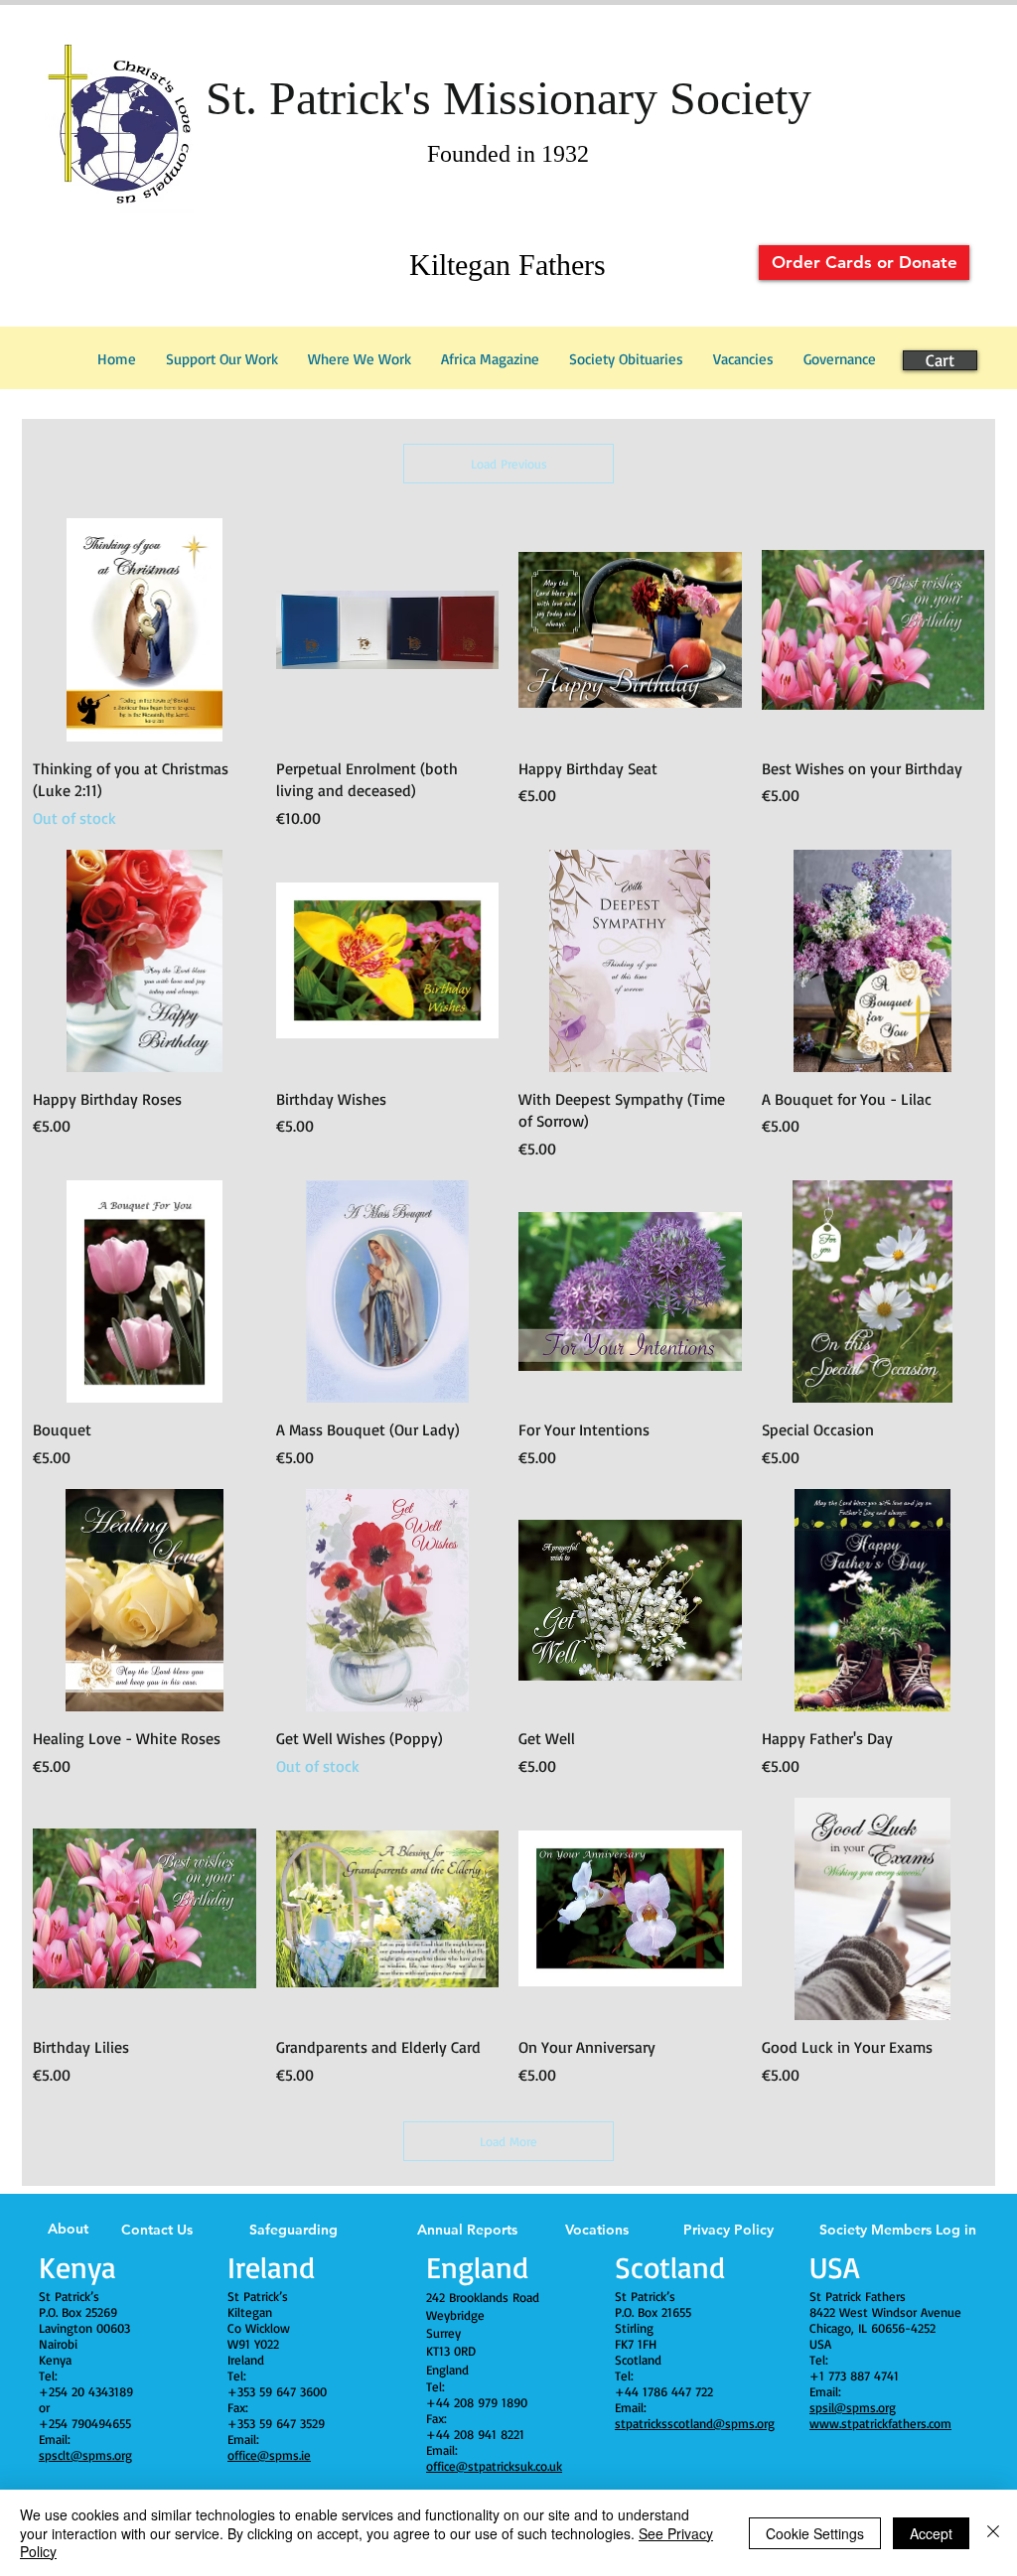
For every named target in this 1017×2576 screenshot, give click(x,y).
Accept (931, 2533)
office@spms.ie (269, 2455)
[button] (840, 359)
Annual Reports (467, 2230)
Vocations (597, 2230)
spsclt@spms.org (85, 2455)
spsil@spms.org (853, 2407)
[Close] (993, 2533)
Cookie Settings (815, 2533)
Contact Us (157, 2230)
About (68, 2229)
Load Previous (509, 464)
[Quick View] (145, 630)
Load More (508, 2141)
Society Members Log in (898, 2230)
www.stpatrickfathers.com (880, 2423)
